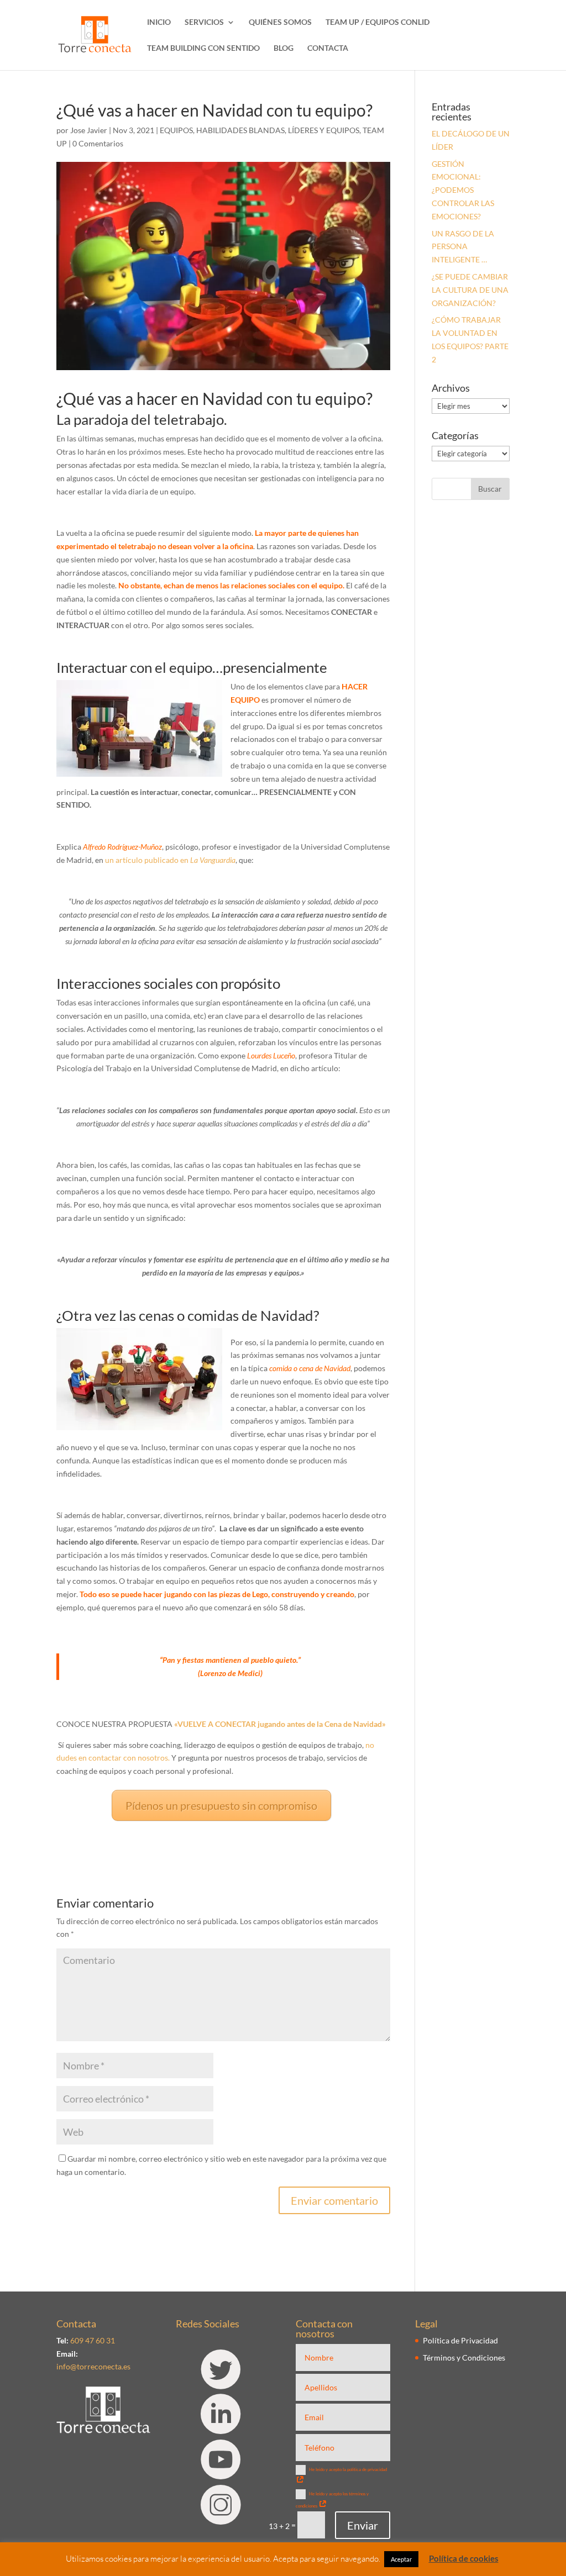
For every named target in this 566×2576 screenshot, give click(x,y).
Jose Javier (89, 130)
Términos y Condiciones (464, 2358)
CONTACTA (328, 48)
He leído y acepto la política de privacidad (348, 2469)
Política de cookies (464, 2558)
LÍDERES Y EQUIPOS (324, 130)
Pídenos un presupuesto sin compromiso (221, 1805)
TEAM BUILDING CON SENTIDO (203, 48)
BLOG (284, 48)
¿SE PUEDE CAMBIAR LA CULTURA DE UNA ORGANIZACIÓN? (470, 290)
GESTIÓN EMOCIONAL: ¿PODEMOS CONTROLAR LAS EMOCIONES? (463, 190)
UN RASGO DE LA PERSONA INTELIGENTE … (463, 247)
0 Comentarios (98, 143)
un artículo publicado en (170, 860)
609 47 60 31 (93, 2340)
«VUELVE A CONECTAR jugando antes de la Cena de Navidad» (280, 1724)
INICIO (159, 22)
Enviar (363, 2525)
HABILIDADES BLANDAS (240, 130)
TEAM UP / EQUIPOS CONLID (378, 22)
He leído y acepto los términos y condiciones (332, 2500)
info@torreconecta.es (93, 2366)
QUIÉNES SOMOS (280, 22)
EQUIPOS (176, 130)
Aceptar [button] (401, 2559)
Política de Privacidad (460, 2340)
